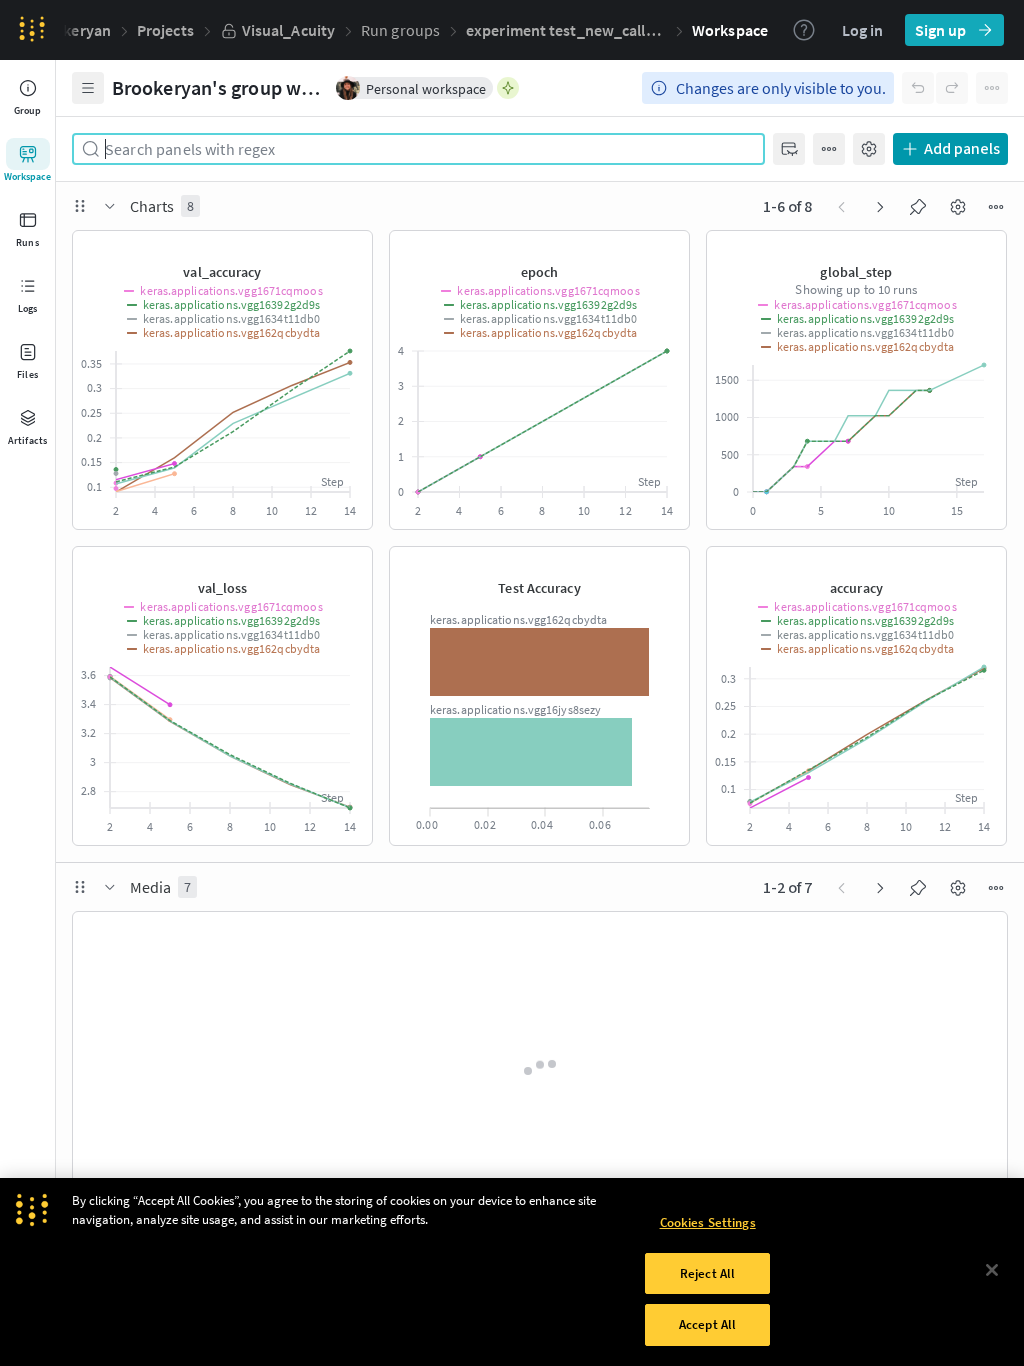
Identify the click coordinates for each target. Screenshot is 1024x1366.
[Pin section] (918, 207)
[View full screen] (280, 247)
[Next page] (880, 207)
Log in (862, 30)
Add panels (962, 149)
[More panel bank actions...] (829, 149)
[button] (566, 30)
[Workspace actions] (992, 88)
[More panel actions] (344, 247)
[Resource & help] (804, 30)
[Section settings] (958, 207)
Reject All (707, 1273)
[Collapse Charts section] (110, 206)
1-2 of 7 (787, 888)
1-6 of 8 (787, 207)
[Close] (992, 1270)
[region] (512, 1272)
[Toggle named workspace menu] (88, 88)
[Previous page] (842, 207)
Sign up (940, 30)
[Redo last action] (952, 88)
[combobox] (427, 149)
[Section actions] (996, 207)
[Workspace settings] (869, 149)
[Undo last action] (918, 88)
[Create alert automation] (248, 247)
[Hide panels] (789, 149)
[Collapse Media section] (110, 887)
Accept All (707, 1324)
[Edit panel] (312, 247)
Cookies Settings (708, 1222)
